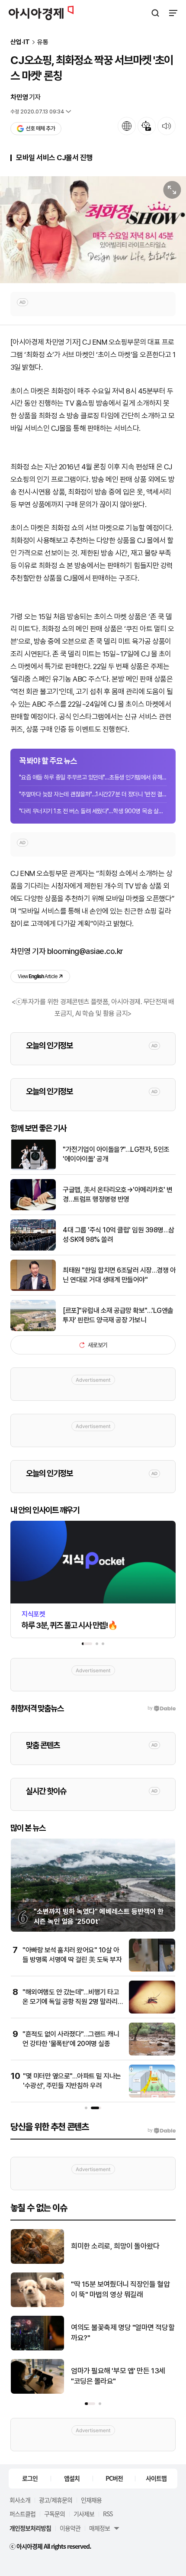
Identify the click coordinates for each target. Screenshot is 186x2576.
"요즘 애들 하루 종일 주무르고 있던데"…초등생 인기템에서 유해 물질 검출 (93, 777)
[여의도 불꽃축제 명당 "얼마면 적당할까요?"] (37, 2348)
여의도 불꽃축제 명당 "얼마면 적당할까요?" (123, 2333)
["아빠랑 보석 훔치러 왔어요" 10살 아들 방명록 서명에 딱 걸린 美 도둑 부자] (152, 1970)
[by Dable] (162, 2130)
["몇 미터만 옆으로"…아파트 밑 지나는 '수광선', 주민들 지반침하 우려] (152, 2096)
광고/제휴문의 (56, 2500)
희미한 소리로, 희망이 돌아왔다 (115, 2246)
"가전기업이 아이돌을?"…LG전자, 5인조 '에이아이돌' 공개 (116, 1154)
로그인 (30, 2478)
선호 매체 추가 (40, 128)
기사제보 (84, 2514)
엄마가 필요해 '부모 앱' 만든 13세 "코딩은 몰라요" (118, 2376)
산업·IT (20, 42)
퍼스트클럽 (22, 2514)
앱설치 (72, 2478)
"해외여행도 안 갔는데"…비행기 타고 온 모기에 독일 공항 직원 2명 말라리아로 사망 (71, 2002)
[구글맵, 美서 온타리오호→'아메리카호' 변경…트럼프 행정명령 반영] (33, 1208)
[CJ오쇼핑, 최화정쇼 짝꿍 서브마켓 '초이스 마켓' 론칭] (93, 230)
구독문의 (55, 2514)
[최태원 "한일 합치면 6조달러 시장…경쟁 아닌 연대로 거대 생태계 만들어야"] (33, 1289)
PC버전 (114, 2478)
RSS (108, 2514)
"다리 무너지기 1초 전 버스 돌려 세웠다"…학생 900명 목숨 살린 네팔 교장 (93, 811)
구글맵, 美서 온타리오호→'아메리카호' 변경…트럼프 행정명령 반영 (118, 1194)
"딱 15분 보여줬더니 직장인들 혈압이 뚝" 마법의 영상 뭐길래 (120, 2289)
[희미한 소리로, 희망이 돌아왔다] (37, 2262)
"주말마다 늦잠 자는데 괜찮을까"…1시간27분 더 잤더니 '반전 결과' (93, 794)
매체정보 (99, 2528)
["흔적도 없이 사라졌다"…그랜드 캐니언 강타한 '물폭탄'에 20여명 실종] (152, 2054)
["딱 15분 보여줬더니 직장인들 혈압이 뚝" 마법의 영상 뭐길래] (37, 2305)
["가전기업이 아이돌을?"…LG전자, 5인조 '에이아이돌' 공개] (33, 1168)
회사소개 (20, 2500)
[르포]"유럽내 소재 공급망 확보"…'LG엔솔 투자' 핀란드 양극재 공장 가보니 (118, 1315)
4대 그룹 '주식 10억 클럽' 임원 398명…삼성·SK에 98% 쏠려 (119, 1235)
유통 (43, 42)
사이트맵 (156, 2478)
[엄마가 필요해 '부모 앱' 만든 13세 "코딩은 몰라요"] (37, 2392)
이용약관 (70, 2528)
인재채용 (91, 2500)
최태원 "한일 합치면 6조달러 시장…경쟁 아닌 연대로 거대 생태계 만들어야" (119, 1275)
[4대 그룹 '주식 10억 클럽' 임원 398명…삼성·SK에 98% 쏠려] (33, 1249)
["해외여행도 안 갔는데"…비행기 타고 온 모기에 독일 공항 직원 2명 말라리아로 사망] (152, 2012)
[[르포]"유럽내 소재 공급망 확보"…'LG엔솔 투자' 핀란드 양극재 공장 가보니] (33, 1329)
